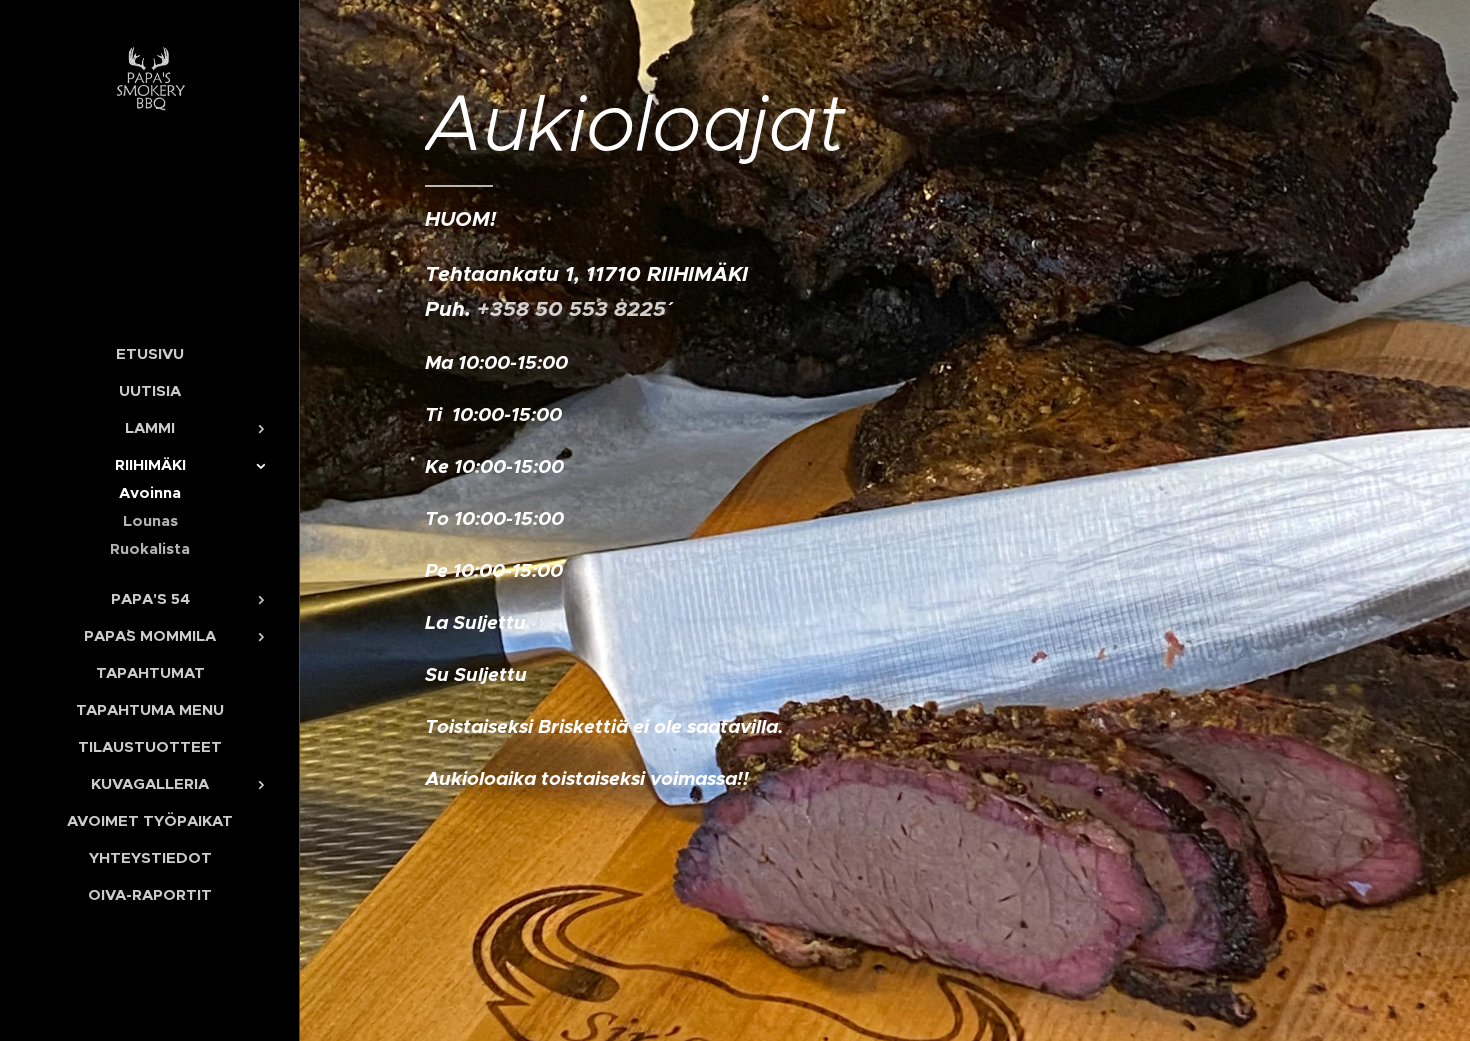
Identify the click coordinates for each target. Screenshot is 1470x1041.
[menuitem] (150, 353)
